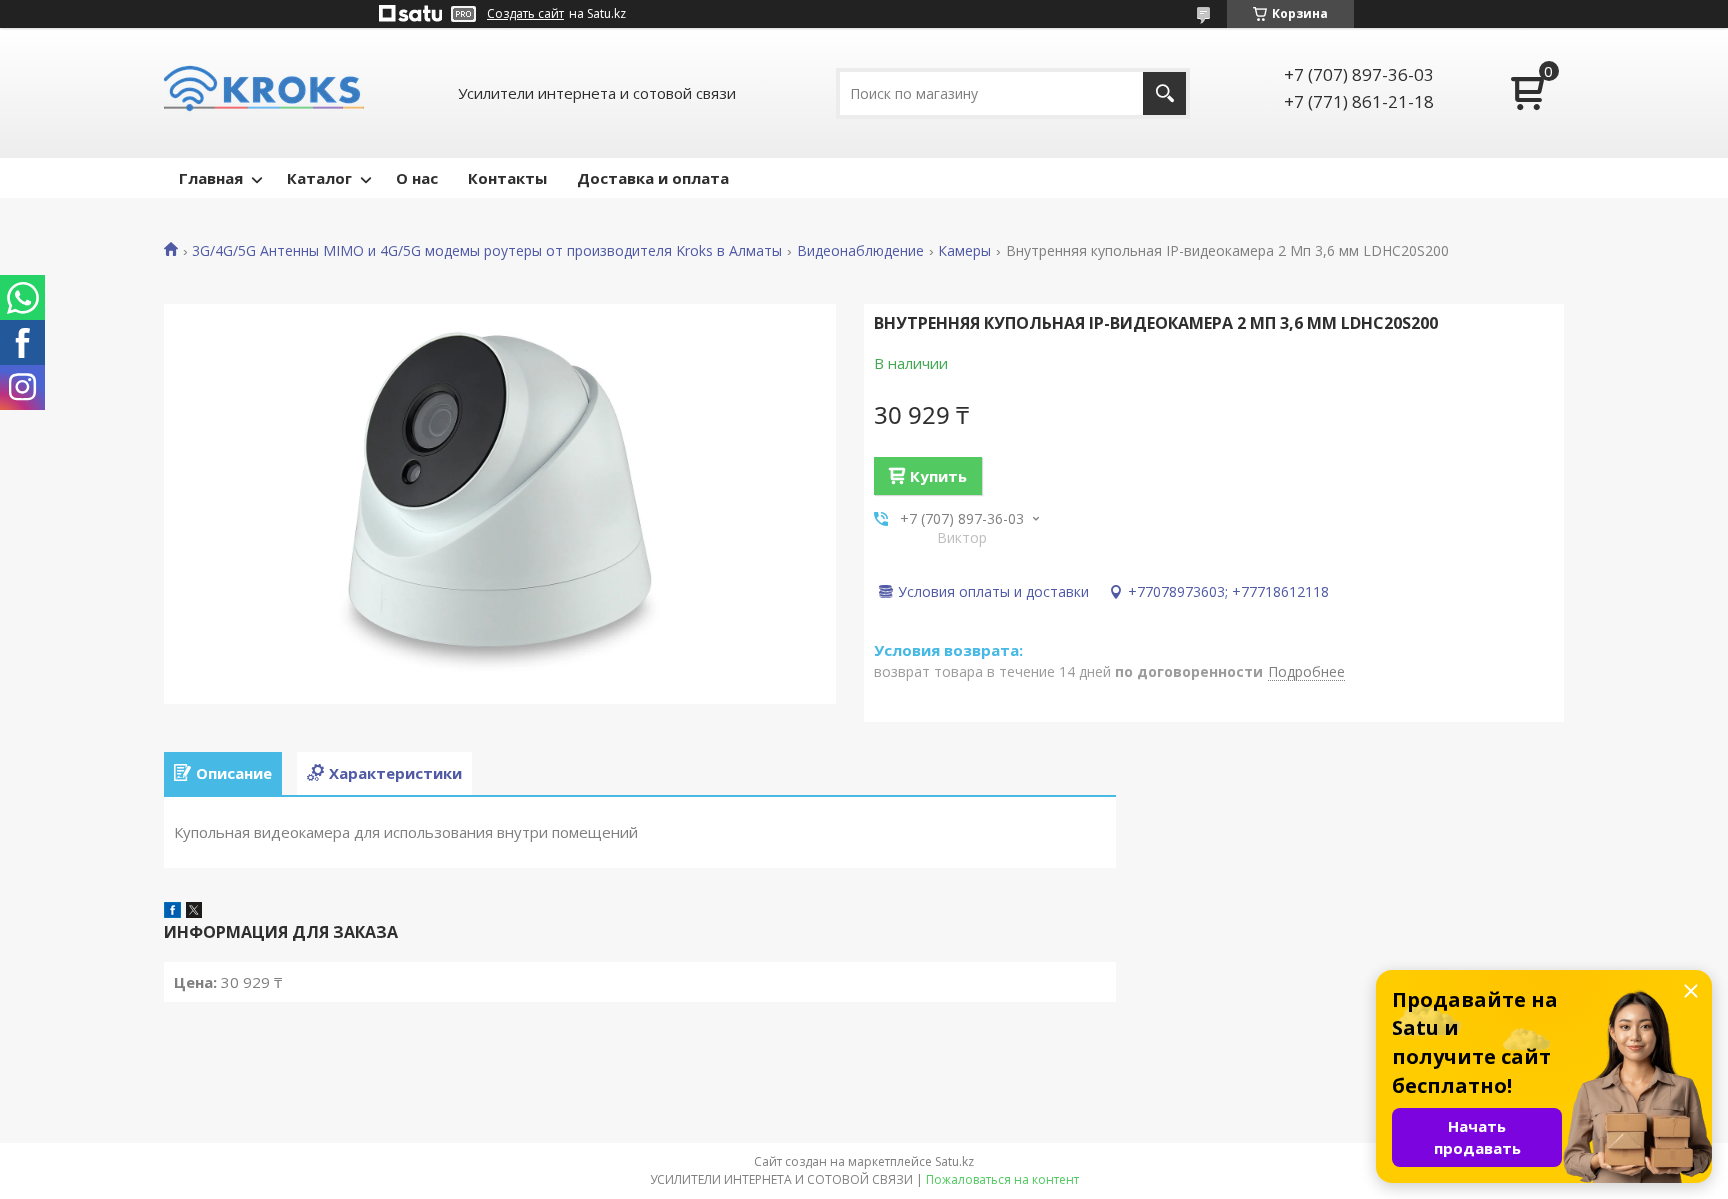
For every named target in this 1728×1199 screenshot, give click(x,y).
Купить (938, 476)
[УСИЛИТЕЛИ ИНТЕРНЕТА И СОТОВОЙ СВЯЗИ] (264, 93)
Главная (211, 178)
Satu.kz (954, 1161)
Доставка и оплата (653, 178)
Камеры (964, 251)
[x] (194, 912)
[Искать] (1164, 93)
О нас (417, 178)
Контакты (507, 178)
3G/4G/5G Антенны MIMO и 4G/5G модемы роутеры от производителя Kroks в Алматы (487, 251)
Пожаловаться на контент (1002, 1179)
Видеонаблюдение (860, 251)
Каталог (319, 178)
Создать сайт (525, 14)
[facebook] (172, 912)
